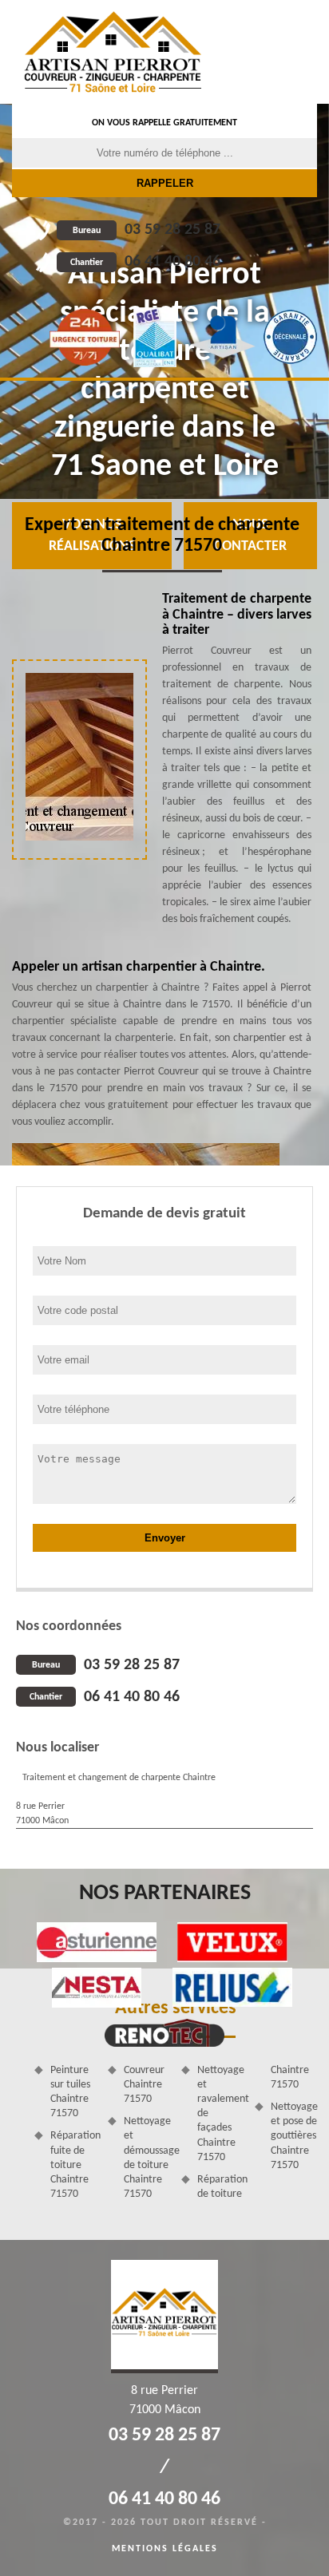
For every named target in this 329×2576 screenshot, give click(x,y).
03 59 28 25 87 (147, 230)
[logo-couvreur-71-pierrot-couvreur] (113, 52)
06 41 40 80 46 (145, 262)
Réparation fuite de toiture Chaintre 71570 (73, 2165)
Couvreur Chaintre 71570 (144, 2085)
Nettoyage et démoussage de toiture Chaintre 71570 (147, 2158)
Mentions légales (165, 2549)
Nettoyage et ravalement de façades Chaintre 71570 (220, 2114)
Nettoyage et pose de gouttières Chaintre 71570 (294, 2136)
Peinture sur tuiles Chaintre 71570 (70, 2092)
